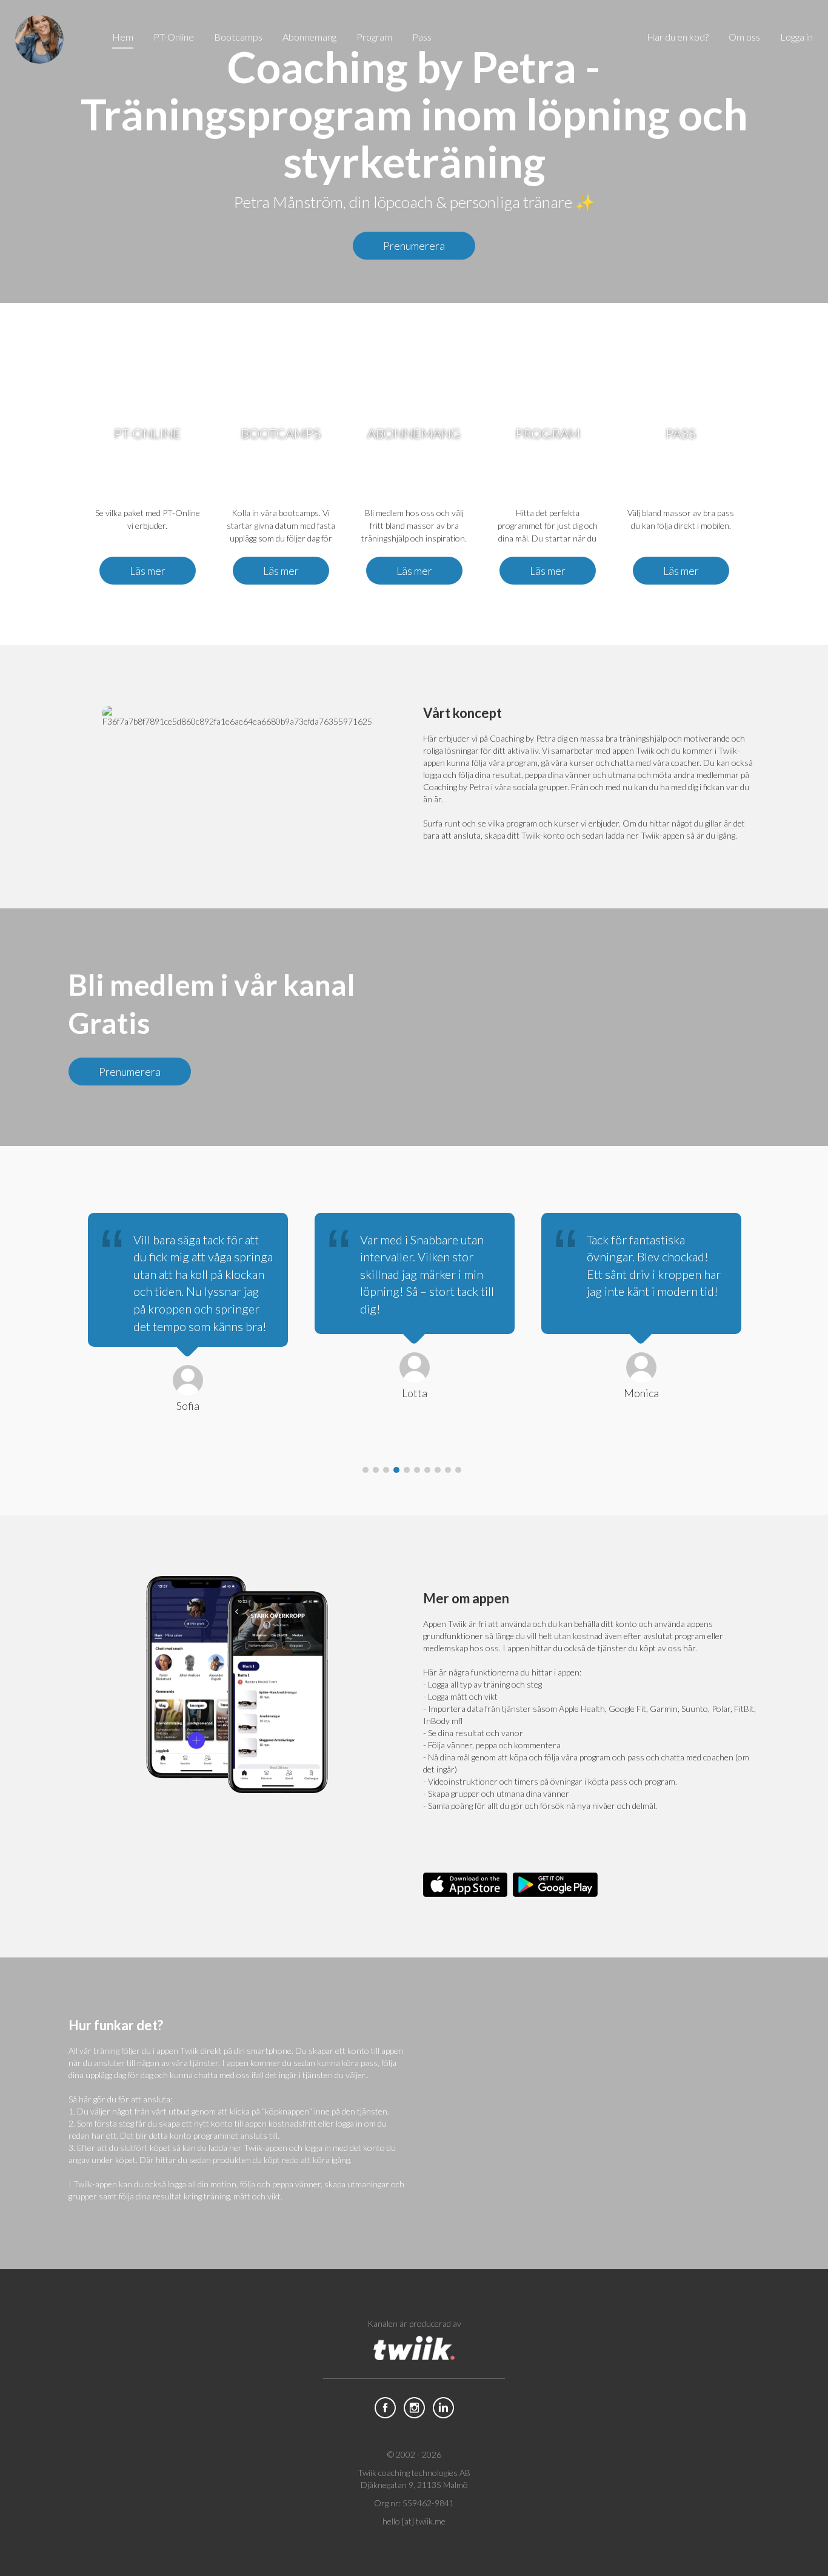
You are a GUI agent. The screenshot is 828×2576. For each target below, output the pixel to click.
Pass (422, 37)
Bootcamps (238, 37)
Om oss (744, 37)
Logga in (796, 37)
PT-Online (174, 37)
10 (458, 1470)
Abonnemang (309, 37)
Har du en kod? (678, 37)
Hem (123, 37)
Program (374, 37)
